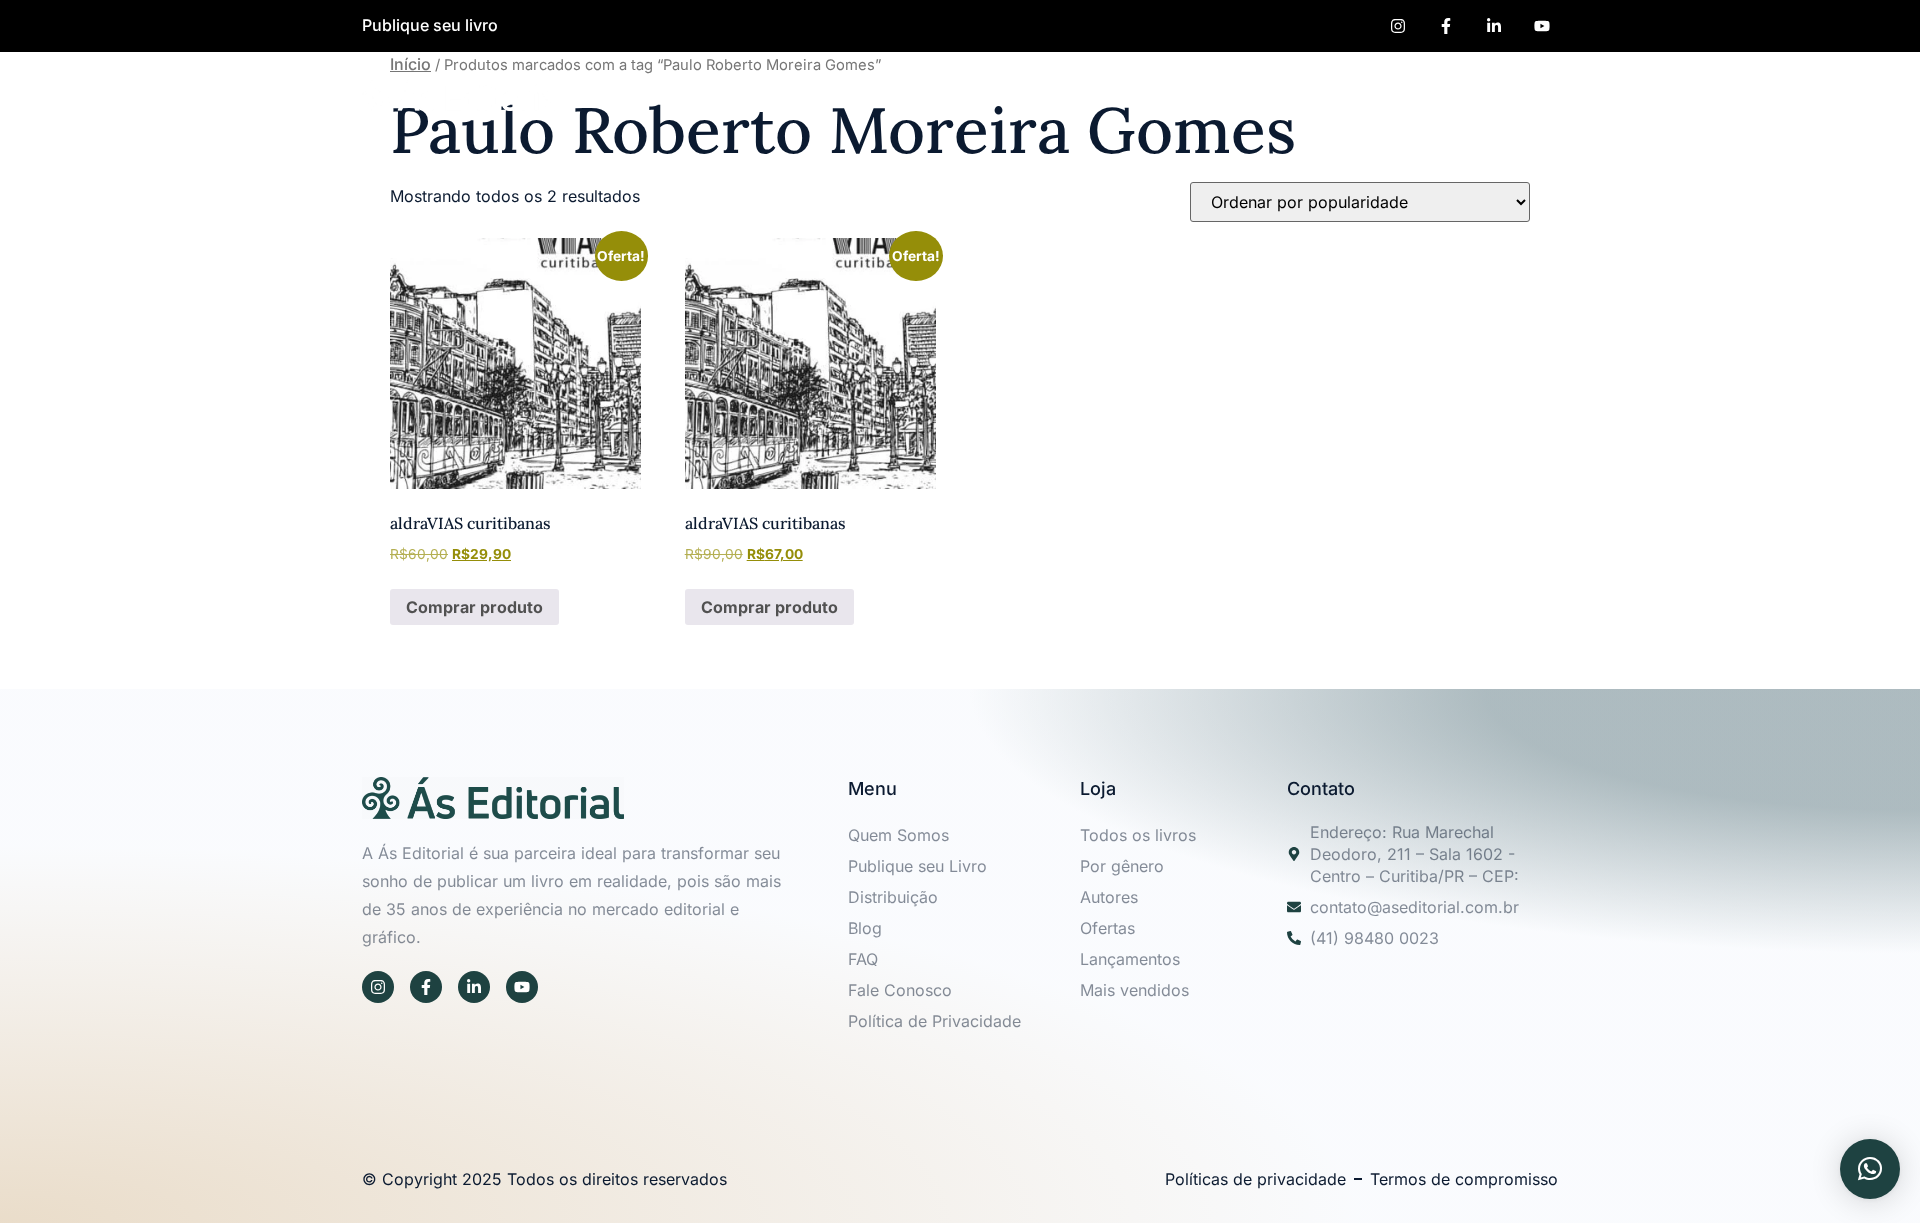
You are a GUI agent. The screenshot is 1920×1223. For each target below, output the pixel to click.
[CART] (1540, 94)
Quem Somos (907, 93)
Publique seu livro (430, 25)
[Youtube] (522, 987)
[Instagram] (378, 987)
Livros (1408, 93)
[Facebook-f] (426, 987)
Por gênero (1122, 866)
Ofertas (1107, 928)
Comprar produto (474, 607)
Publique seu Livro (1094, 93)
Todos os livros (1138, 835)
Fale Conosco (900, 990)
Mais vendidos (1134, 990)
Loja (1337, 93)
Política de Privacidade (934, 1021)
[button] (1492, 94)
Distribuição (893, 897)
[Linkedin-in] (474, 987)
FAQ (863, 959)
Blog (865, 928)
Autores (1257, 93)
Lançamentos (1130, 959)
